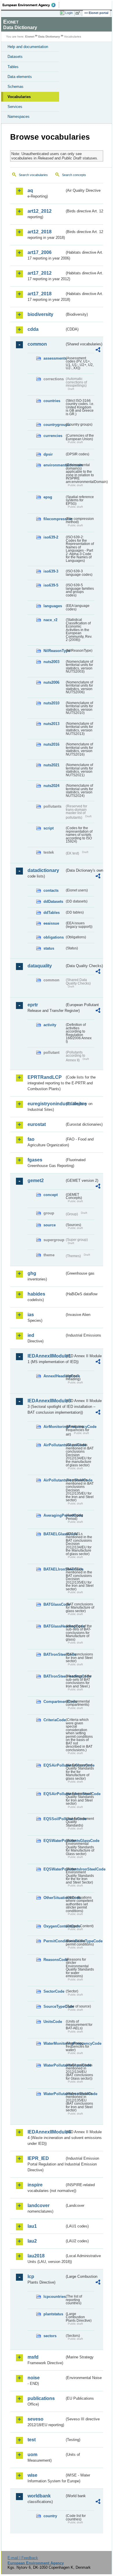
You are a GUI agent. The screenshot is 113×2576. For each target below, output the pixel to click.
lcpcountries (54, 2297)
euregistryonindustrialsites (46, 1104)
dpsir (48, 454)
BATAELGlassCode (54, 1534)
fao (31, 1139)
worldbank (39, 2496)
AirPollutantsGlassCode (54, 1445)
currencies (53, 436)
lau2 (32, 2241)
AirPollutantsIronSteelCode (54, 1480)
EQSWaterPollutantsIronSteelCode (54, 1869)
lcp (31, 2276)
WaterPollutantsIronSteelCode (54, 2094)
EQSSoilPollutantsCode (54, 1819)
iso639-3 (51, 571)
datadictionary (43, 870)
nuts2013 (51, 724)
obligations (54, 937)
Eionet (30, 37)
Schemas (16, 87)
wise (32, 2475)
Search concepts (74, 175)
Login (69, 13)
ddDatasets (53, 901)
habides (36, 1294)
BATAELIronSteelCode (54, 1569)
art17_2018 (40, 294)
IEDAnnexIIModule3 (46, 1401)
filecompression (54, 519)
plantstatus (53, 2314)
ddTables (52, 913)
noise (34, 2378)
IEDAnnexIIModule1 (46, 1356)
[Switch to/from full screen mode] (79, 13)
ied (31, 1335)
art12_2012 (40, 211)
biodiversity (40, 314)
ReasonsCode (54, 1960)
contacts (51, 890)
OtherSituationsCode (54, 1898)
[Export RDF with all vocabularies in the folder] (98, 350)
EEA (31, 5)
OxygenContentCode (54, 1926)
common (37, 344)
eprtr (33, 1005)
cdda (33, 329)
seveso (35, 2419)
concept (51, 1195)
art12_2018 (40, 232)
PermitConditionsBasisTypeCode (54, 1941)
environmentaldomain (54, 465)
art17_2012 (40, 273)
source (50, 1225)
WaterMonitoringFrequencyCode (54, 2043)
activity (50, 1025)
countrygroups (54, 425)
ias (31, 1315)
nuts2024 (51, 786)
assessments (54, 358)
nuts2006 (51, 682)
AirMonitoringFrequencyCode (54, 1427)
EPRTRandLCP (45, 1077)
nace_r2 (50, 620)
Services (15, 107)
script (49, 828)
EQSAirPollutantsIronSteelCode (54, 1794)
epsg (48, 497)
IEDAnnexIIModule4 (46, 2132)
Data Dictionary (49, 37)
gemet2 (36, 1180)
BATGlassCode (54, 1604)
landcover (39, 2205)
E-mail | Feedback (23, 2558)
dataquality (40, 966)
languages (53, 606)
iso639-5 (51, 585)
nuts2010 (51, 703)
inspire (35, 2185)
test (32, 2440)
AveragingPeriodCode (54, 1515)
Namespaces (19, 117)
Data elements (20, 77)
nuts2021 (51, 765)
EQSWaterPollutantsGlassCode (54, 1841)
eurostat (37, 1124)
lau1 (32, 2226)
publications (41, 2398)
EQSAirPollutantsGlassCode (54, 1765)
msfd (33, 2357)
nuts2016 (51, 744)
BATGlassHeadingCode (54, 1626)
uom (32, 2455)
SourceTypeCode (54, 2006)
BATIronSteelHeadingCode (54, 1676)
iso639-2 (51, 537)
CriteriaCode (54, 1720)
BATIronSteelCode (54, 1654)
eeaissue (51, 923)
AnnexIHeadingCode (54, 1376)
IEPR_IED (38, 2158)
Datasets (15, 57)
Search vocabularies (33, 175)
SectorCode (54, 1991)
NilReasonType (54, 651)
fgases (35, 1160)
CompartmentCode (54, 1702)
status (49, 948)
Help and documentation (28, 47)
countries (52, 401)
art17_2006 (40, 252)
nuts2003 (51, 662)
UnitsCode (53, 2022)
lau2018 (36, 2256)
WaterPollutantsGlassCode (54, 2065)
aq (30, 190)
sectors (50, 2336)
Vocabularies (19, 97)
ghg (32, 1273)
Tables (13, 67)
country (50, 2516)
